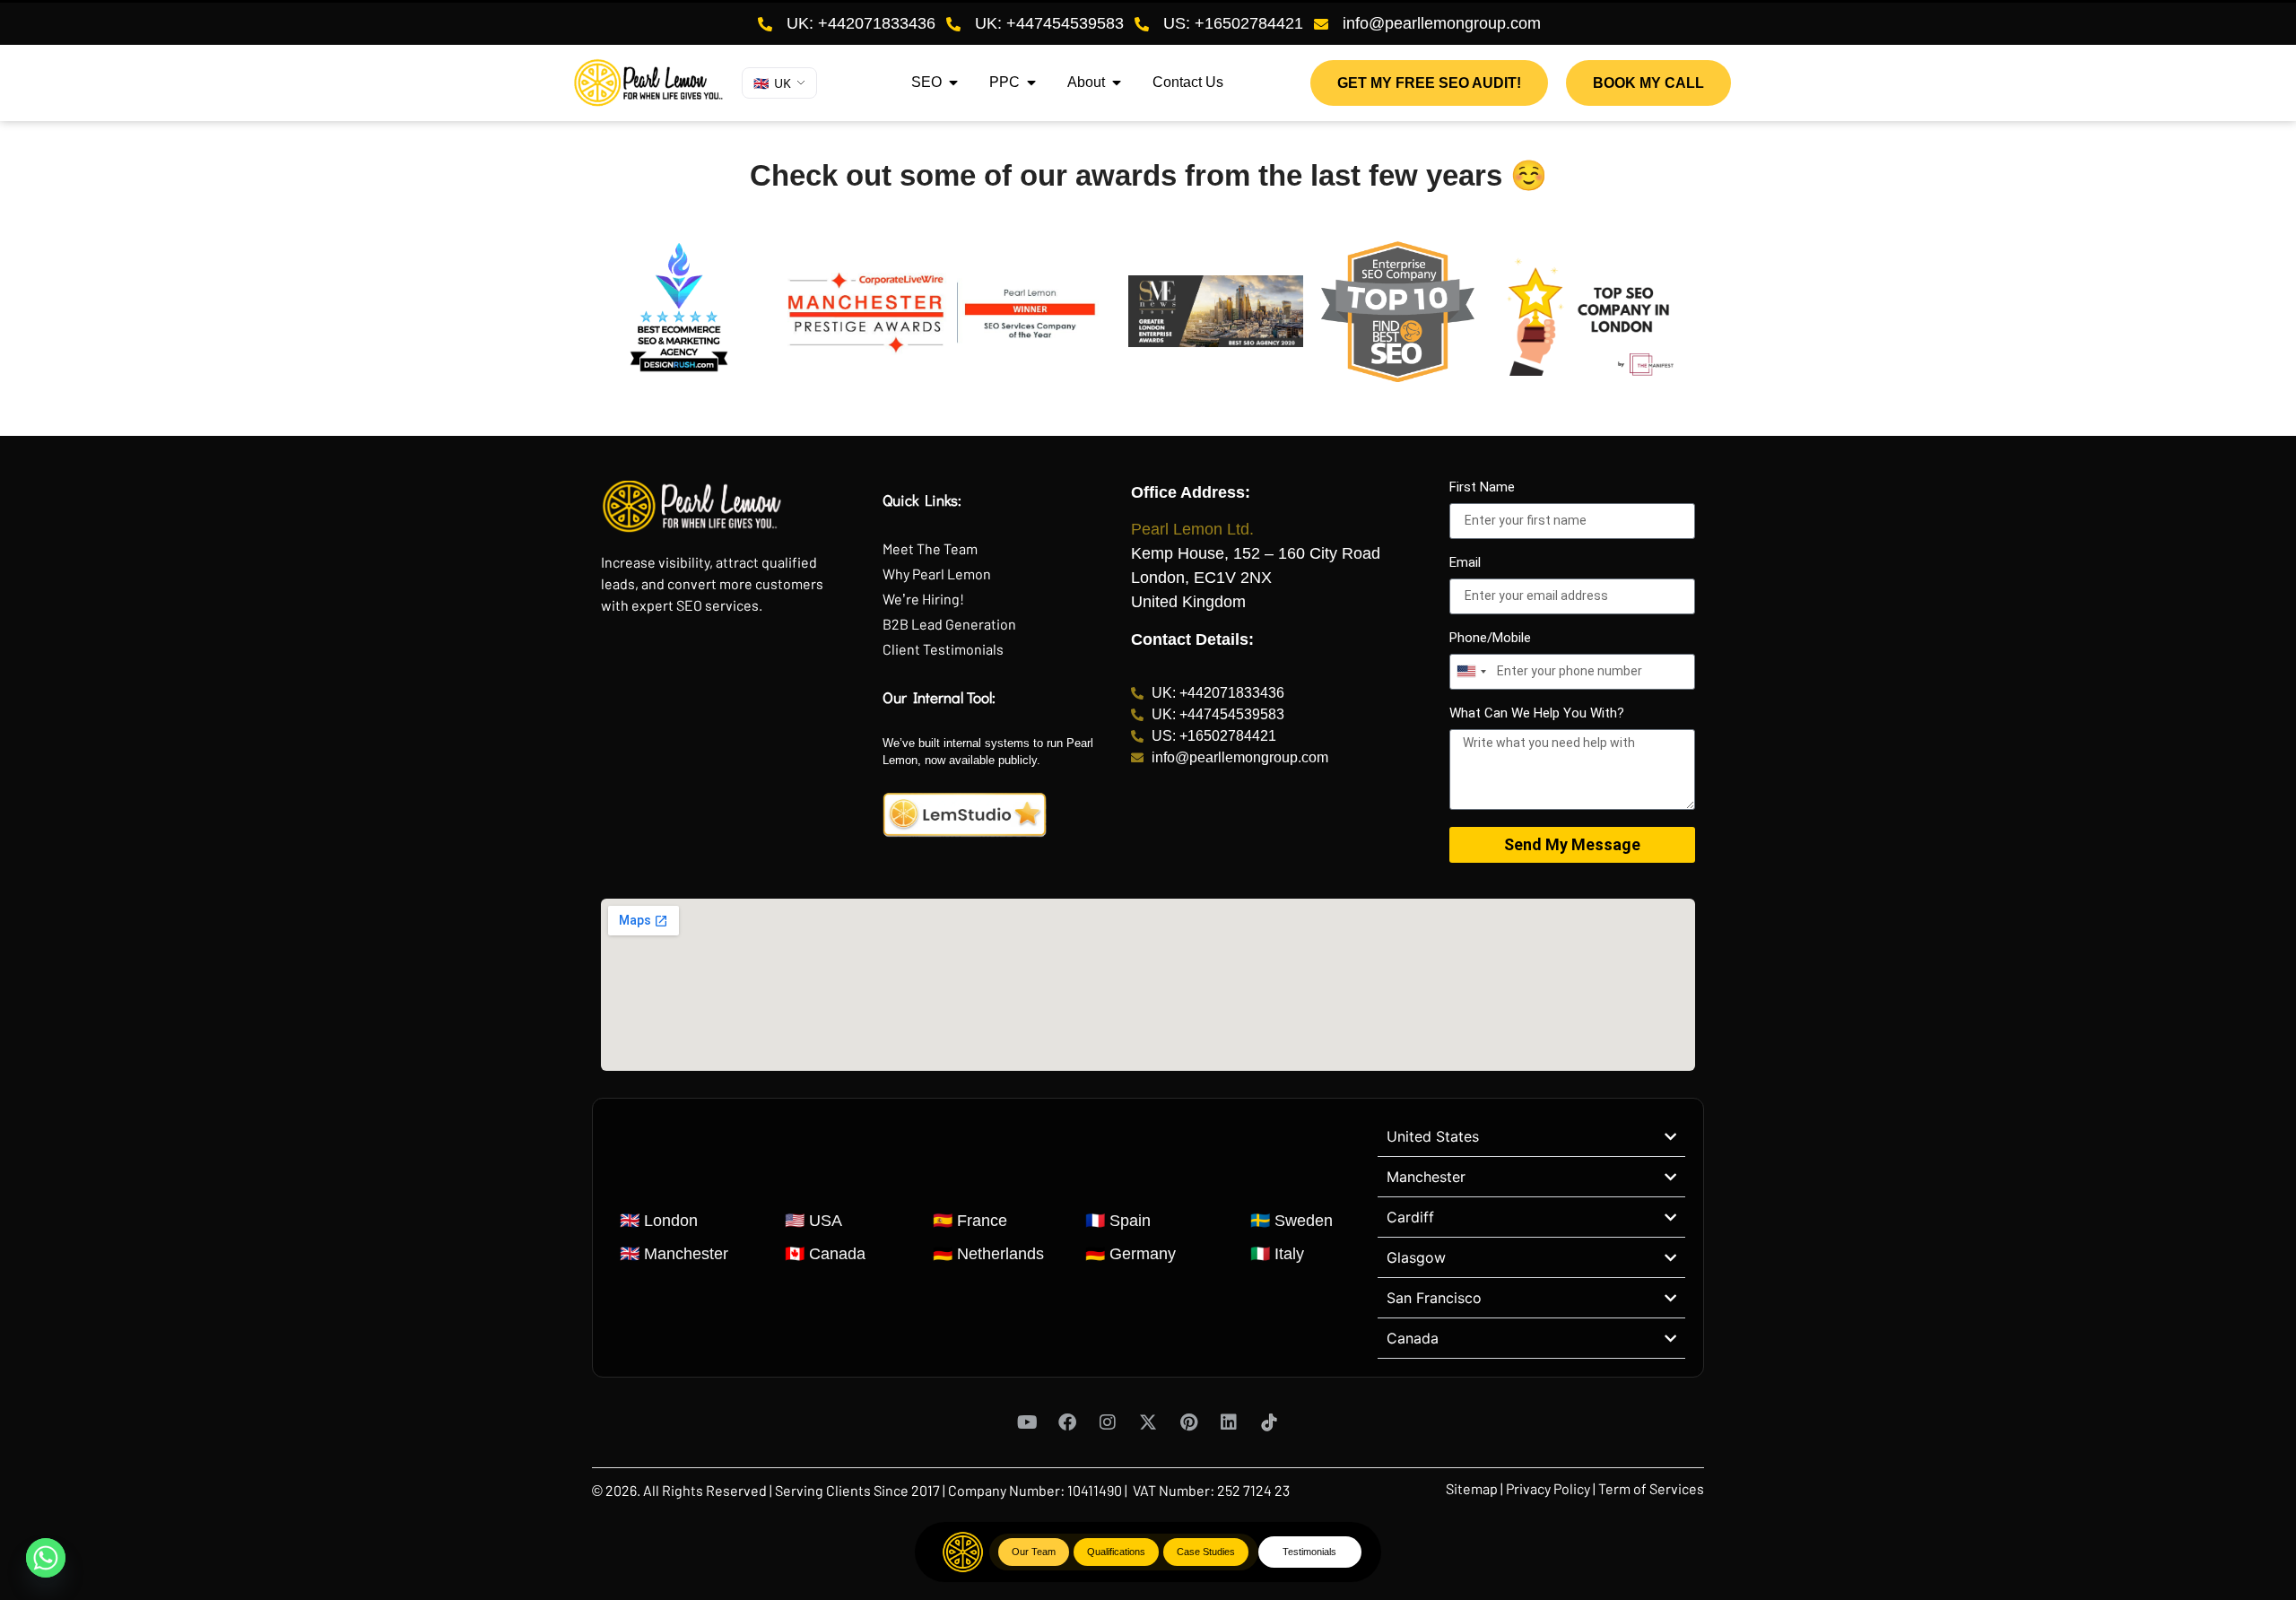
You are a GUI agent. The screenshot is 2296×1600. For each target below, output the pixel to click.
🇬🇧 (772, 83)
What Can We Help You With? (1537, 714)
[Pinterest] (1188, 1422)
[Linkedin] (1229, 1422)
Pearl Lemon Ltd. (1192, 529)
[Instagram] (1108, 1422)
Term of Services (1651, 1488)
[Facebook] (1067, 1422)
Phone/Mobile (1490, 639)
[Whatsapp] (46, 1558)
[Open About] (1117, 83)
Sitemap (1473, 1488)
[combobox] (1471, 672)
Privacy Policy (1548, 1488)
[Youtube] (1027, 1422)
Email (1465, 563)
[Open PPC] (1031, 83)
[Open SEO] (953, 83)
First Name (1482, 488)
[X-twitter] (1148, 1422)
